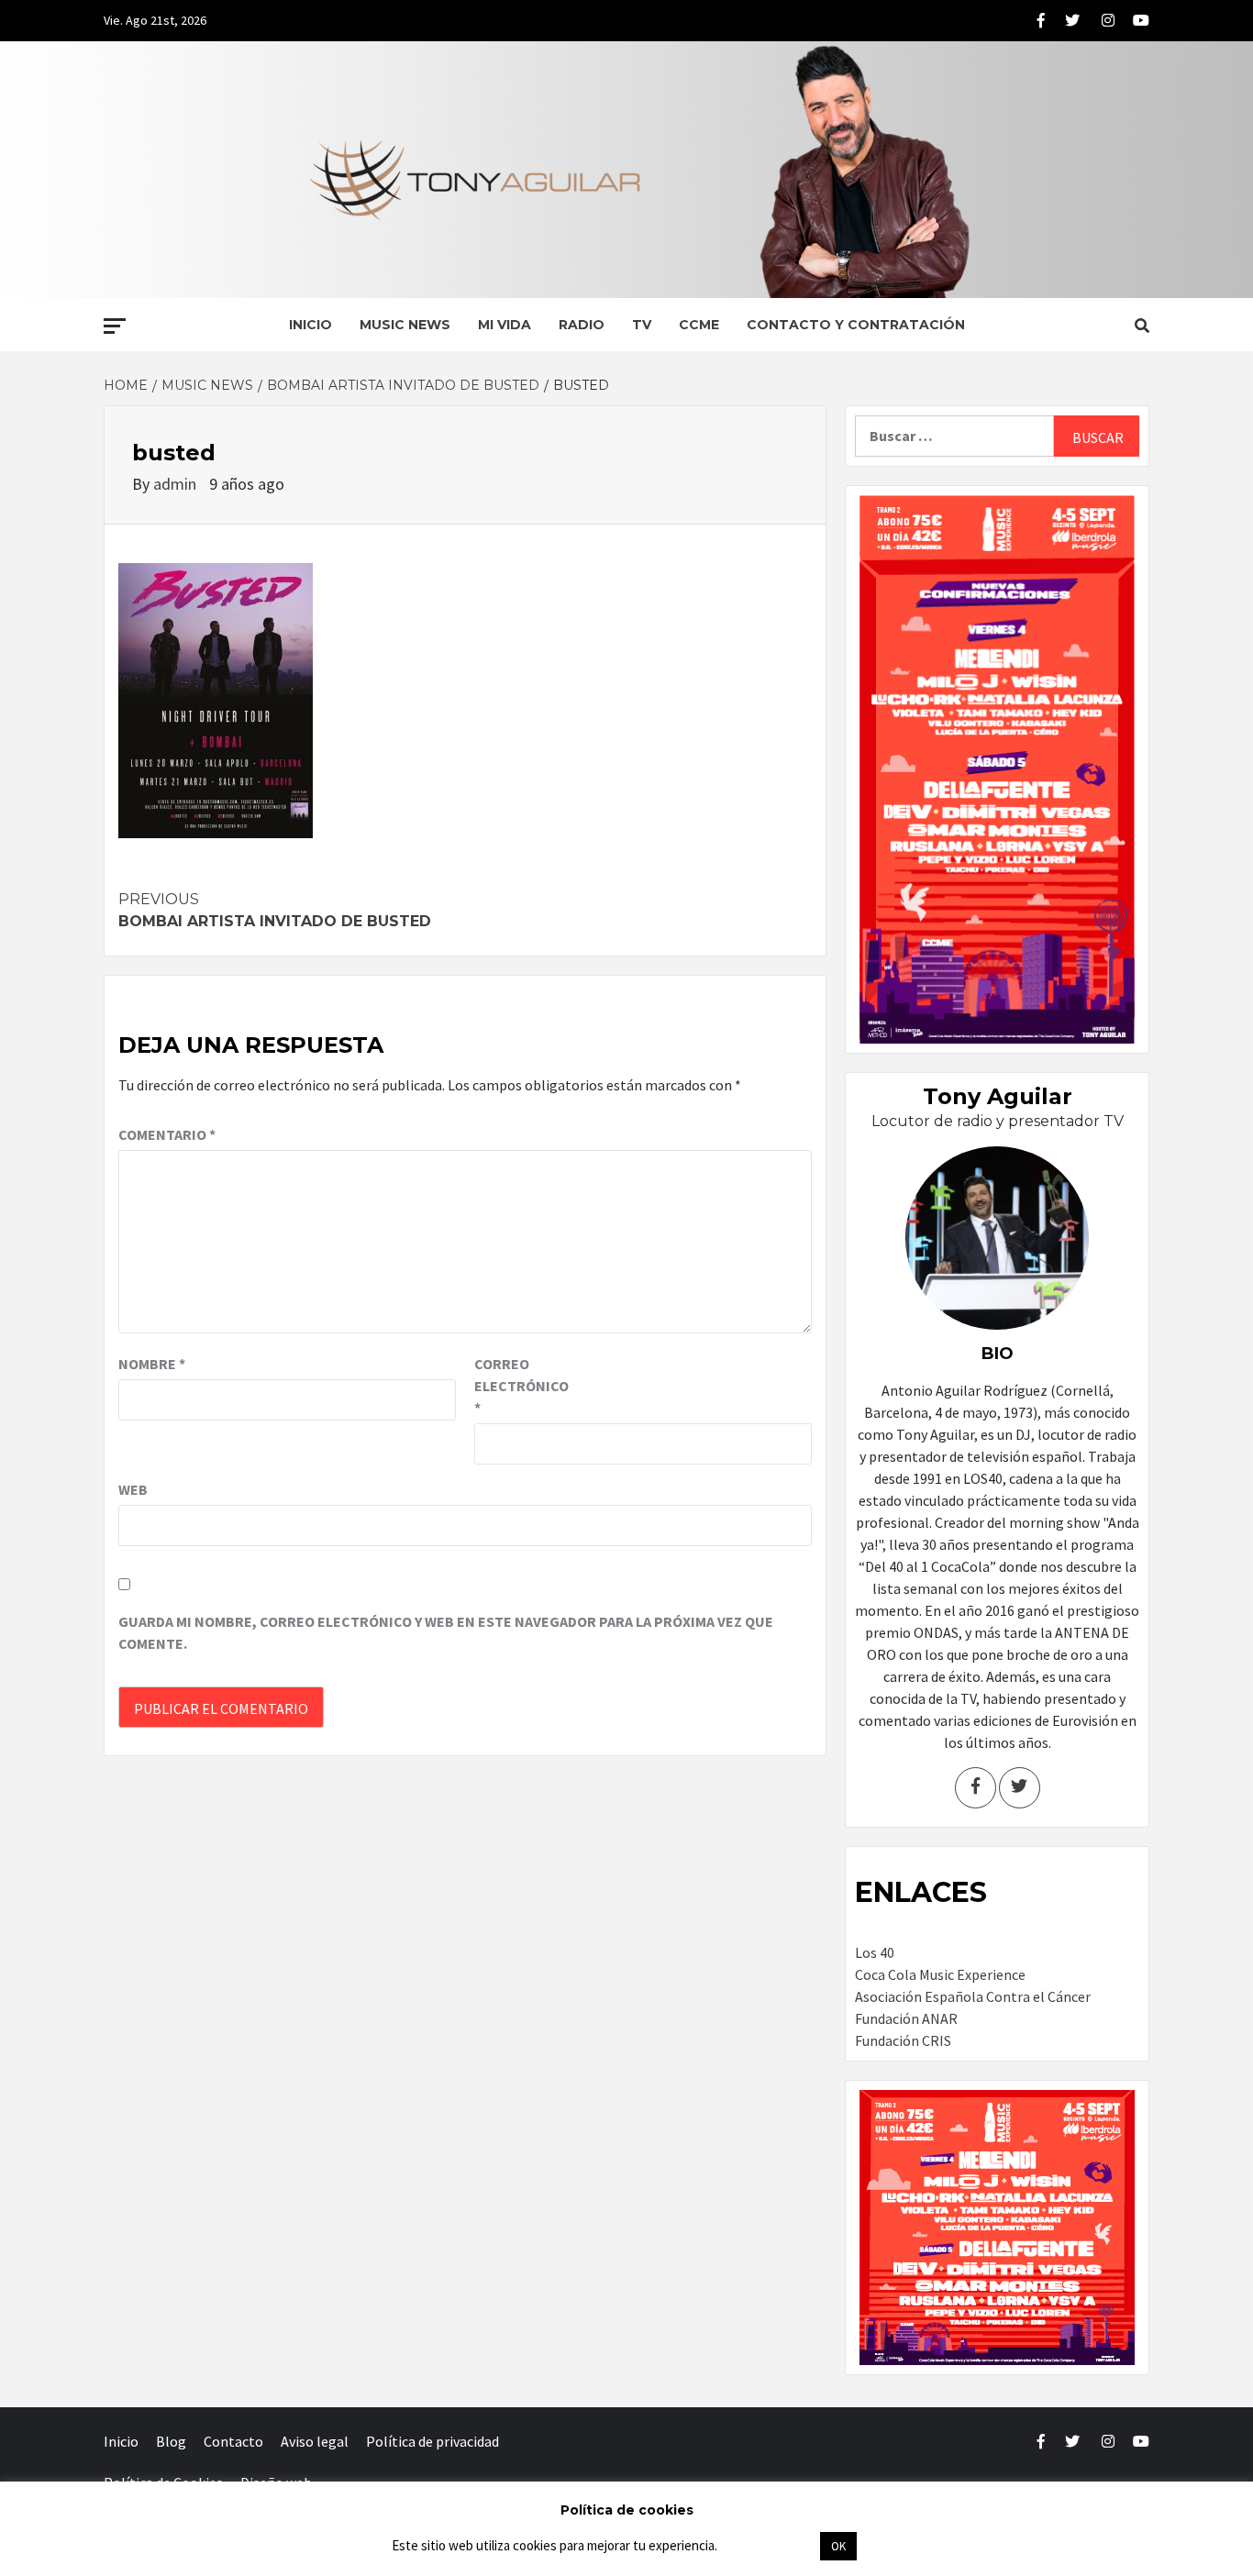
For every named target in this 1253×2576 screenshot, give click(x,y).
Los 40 (875, 1952)
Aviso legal (315, 2441)
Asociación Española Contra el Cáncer (973, 1996)
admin (177, 484)
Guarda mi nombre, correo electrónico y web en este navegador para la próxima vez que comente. (446, 1632)
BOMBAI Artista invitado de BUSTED (275, 910)
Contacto (233, 2441)
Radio (582, 325)
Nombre (152, 1364)
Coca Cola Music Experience (940, 1974)
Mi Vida (505, 325)
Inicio (310, 325)
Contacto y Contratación (856, 325)
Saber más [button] (768, 2545)
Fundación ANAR (906, 2018)
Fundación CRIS (903, 2040)
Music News (405, 325)
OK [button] (838, 2546)
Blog (171, 2441)
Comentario (167, 1134)
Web (133, 1489)
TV (642, 325)
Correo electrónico (520, 1386)
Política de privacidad (432, 2441)
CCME (699, 325)
